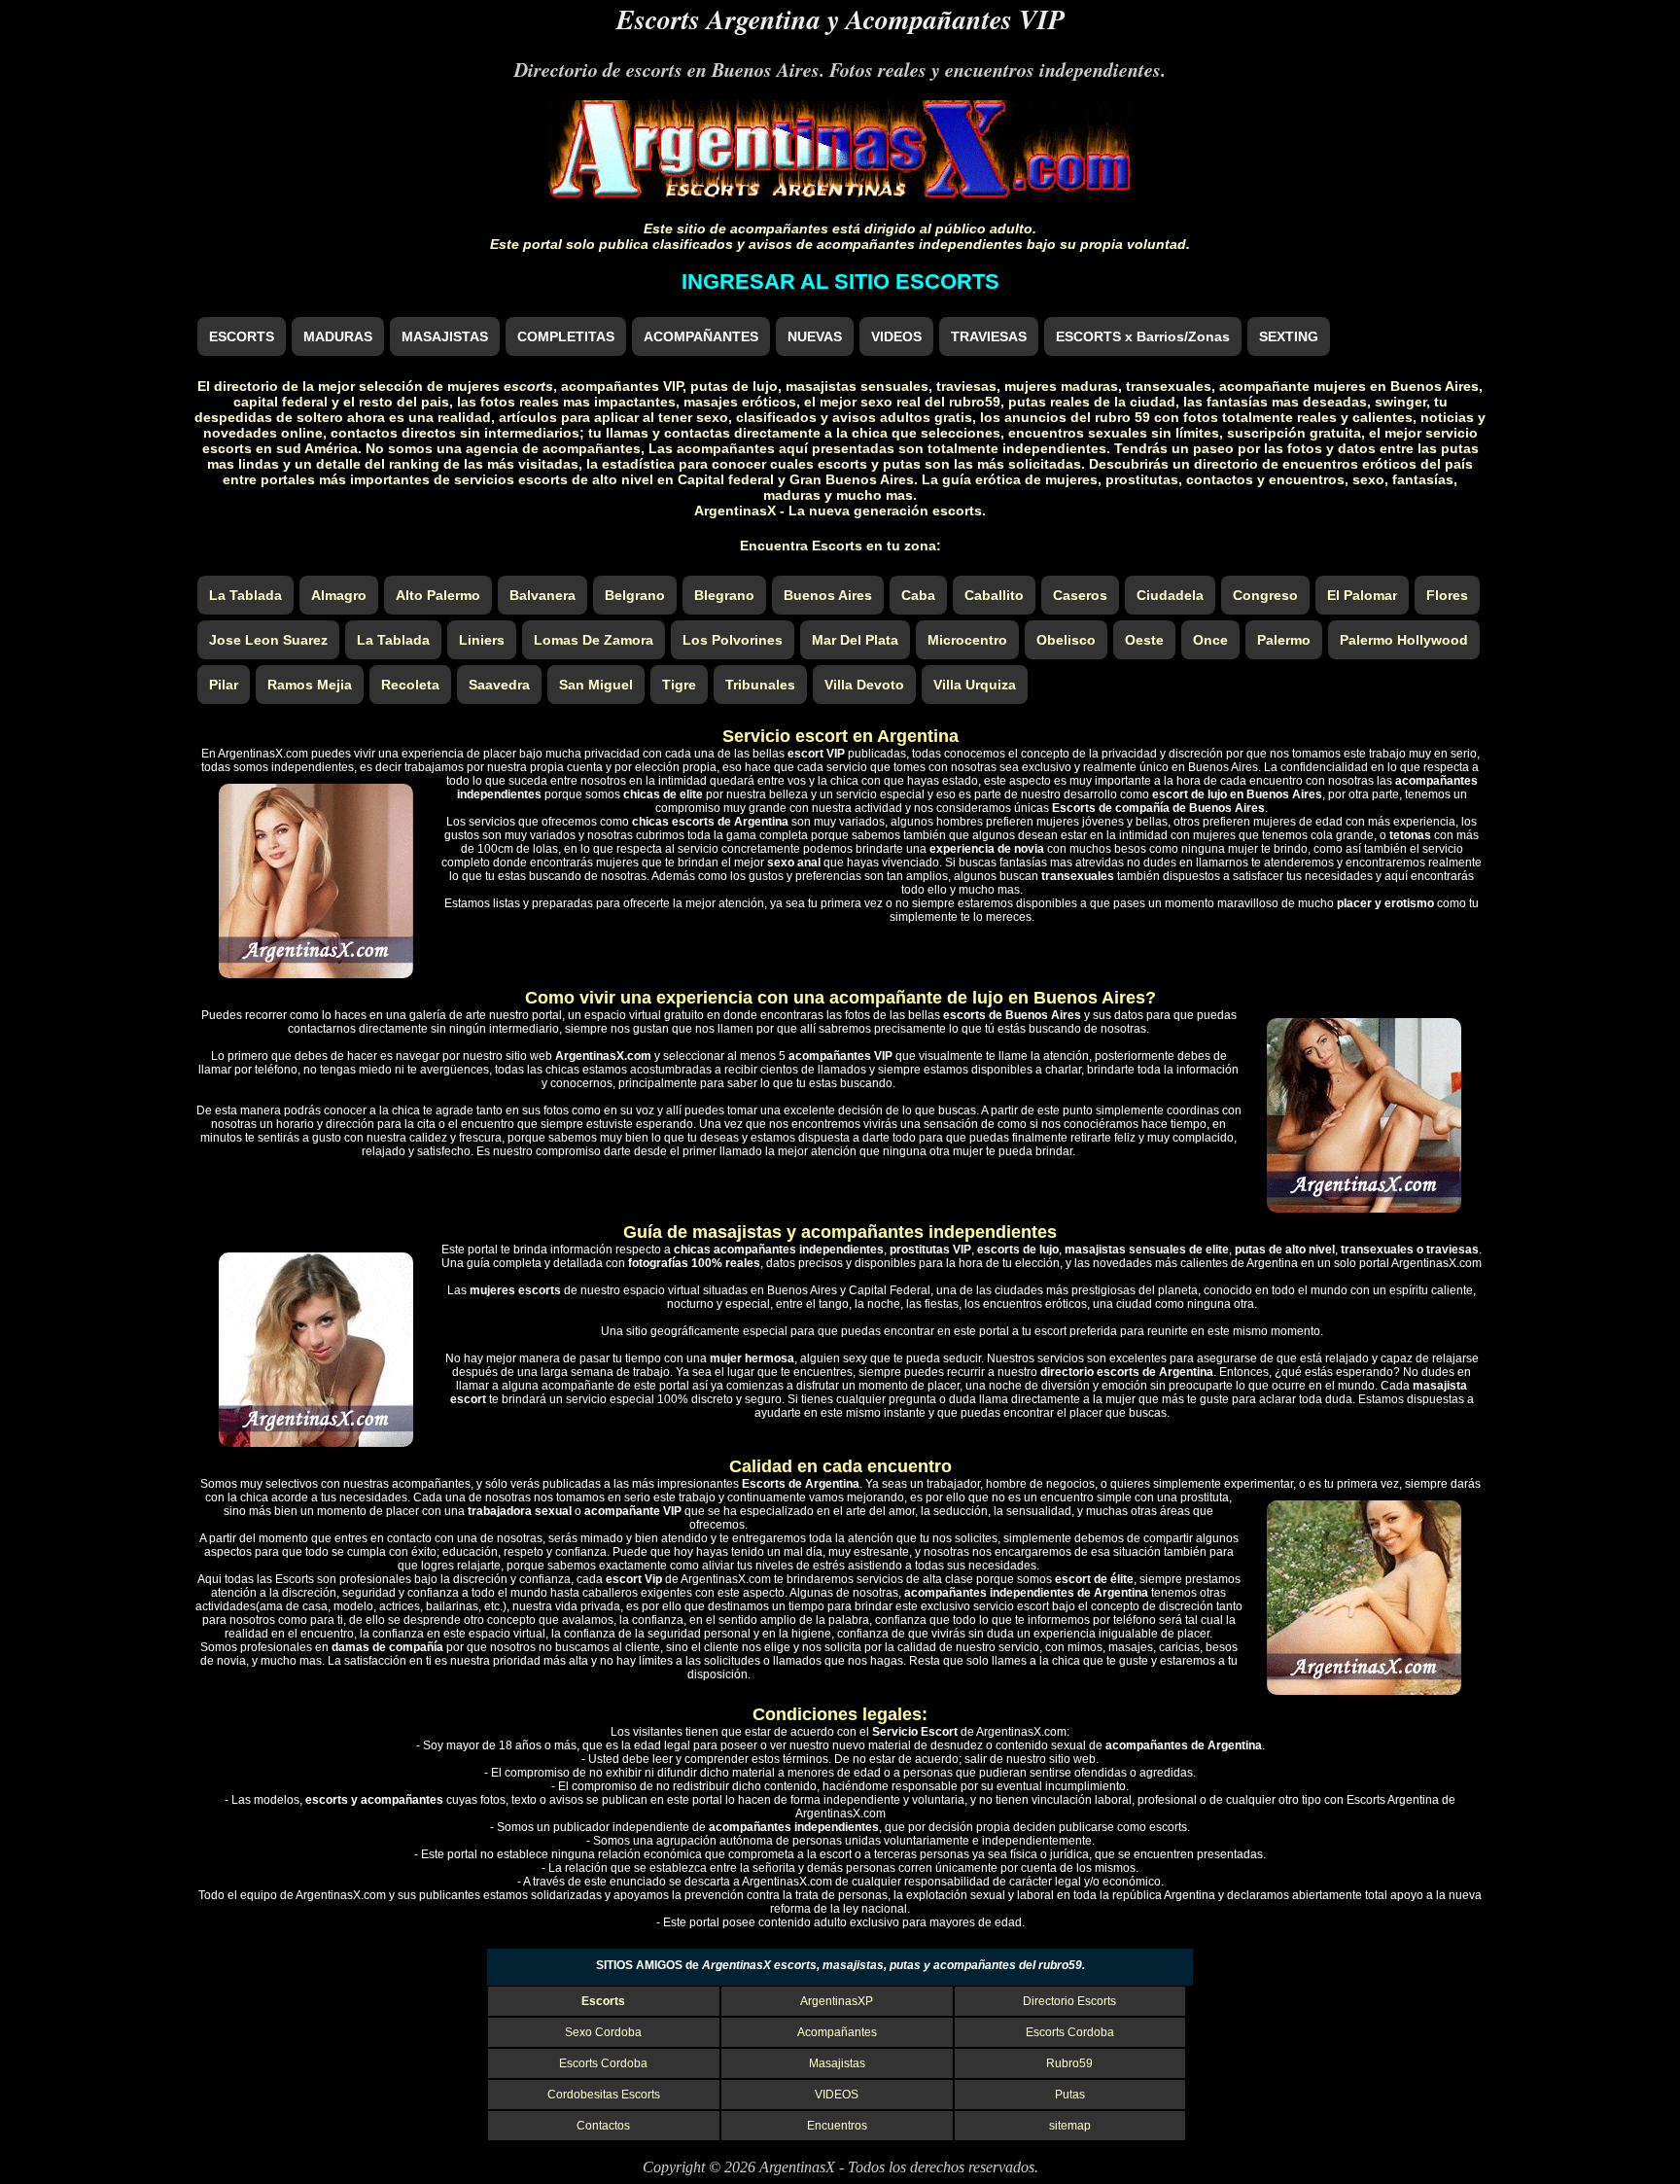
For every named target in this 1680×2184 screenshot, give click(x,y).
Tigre (679, 685)
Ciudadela (1170, 595)
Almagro (339, 595)
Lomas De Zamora (594, 640)
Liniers (482, 640)
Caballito (994, 595)
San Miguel (596, 685)
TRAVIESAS (989, 336)
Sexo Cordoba (603, 2032)
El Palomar (1362, 595)
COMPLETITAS (566, 336)
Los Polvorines (733, 640)
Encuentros (837, 2126)
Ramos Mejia (310, 685)
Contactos (603, 2126)
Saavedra (499, 685)
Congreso (1265, 595)
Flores (1447, 595)
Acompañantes (837, 2032)
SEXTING (1289, 336)
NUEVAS (815, 336)
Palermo (1284, 640)
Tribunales (760, 685)
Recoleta (410, 685)
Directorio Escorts (1069, 2001)
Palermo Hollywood (1404, 640)
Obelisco (1066, 640)
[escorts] (840, 192)
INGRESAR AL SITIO (840, 282)
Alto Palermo (438, 595)
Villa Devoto (864, 685)
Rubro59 (1069, 2063)
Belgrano (635, 595)
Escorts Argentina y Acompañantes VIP (840, 19)
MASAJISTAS (445, 336)
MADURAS (338, 336)
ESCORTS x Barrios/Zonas (1143, 336)
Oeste (1144, 640)
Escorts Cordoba (1070, 2032)
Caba (918, 595)
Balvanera (542, 595)
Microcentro (967, 640)
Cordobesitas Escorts (604, 2095)
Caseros (1080, 595)
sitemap (1070, 2126)
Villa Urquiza (975, 685)
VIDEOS (896, 336)
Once (1210, 640)
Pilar (224, 685)
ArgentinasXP (837, 2001)
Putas (1070, 2095)
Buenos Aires (828, 595)
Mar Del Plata (855, 640)
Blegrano (724, 595)
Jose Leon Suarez (268, 640)
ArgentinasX (797, 2167)
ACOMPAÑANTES (701, 336)
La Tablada (245, 595)
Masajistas (837, 2063)
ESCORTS (242, 336)
